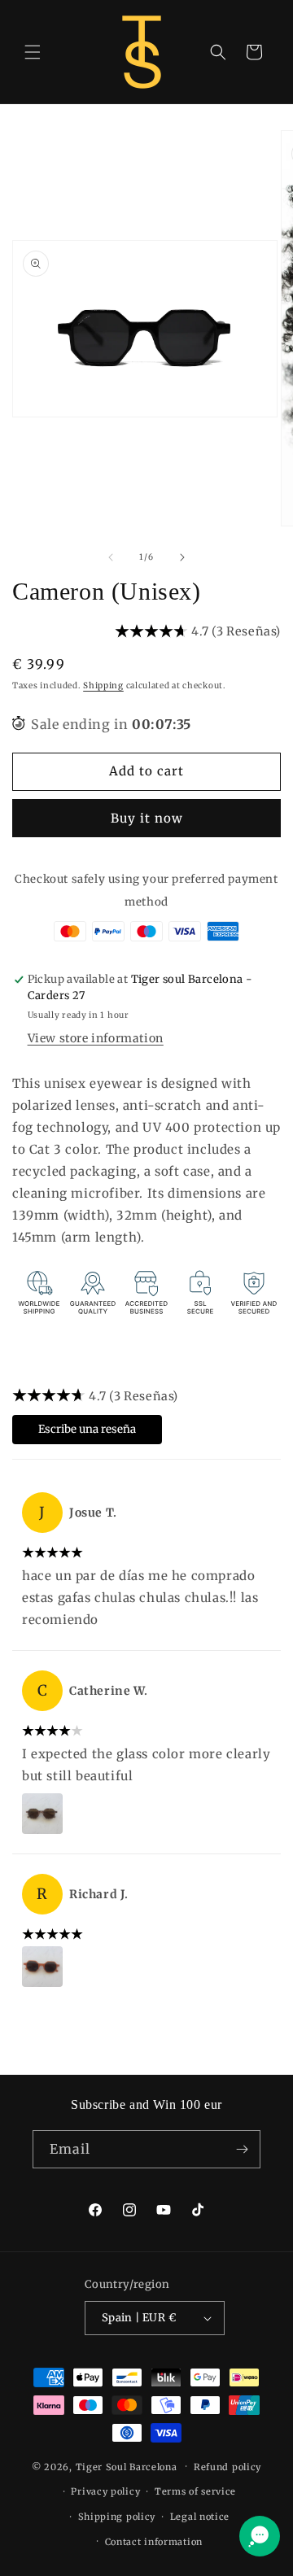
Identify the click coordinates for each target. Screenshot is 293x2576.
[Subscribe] (242, 2149)
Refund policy (227, 2467)
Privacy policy (105, 2491)
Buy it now (147, 818)
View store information (96, 1038)
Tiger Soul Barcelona (127, 2466)
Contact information (154, 2542)
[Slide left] (111, 557)
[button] (33, 52)
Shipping (103, 685)
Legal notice (200, 2517)
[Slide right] (182, 557)
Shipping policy (117, 2517)
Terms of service (195, 2491)
